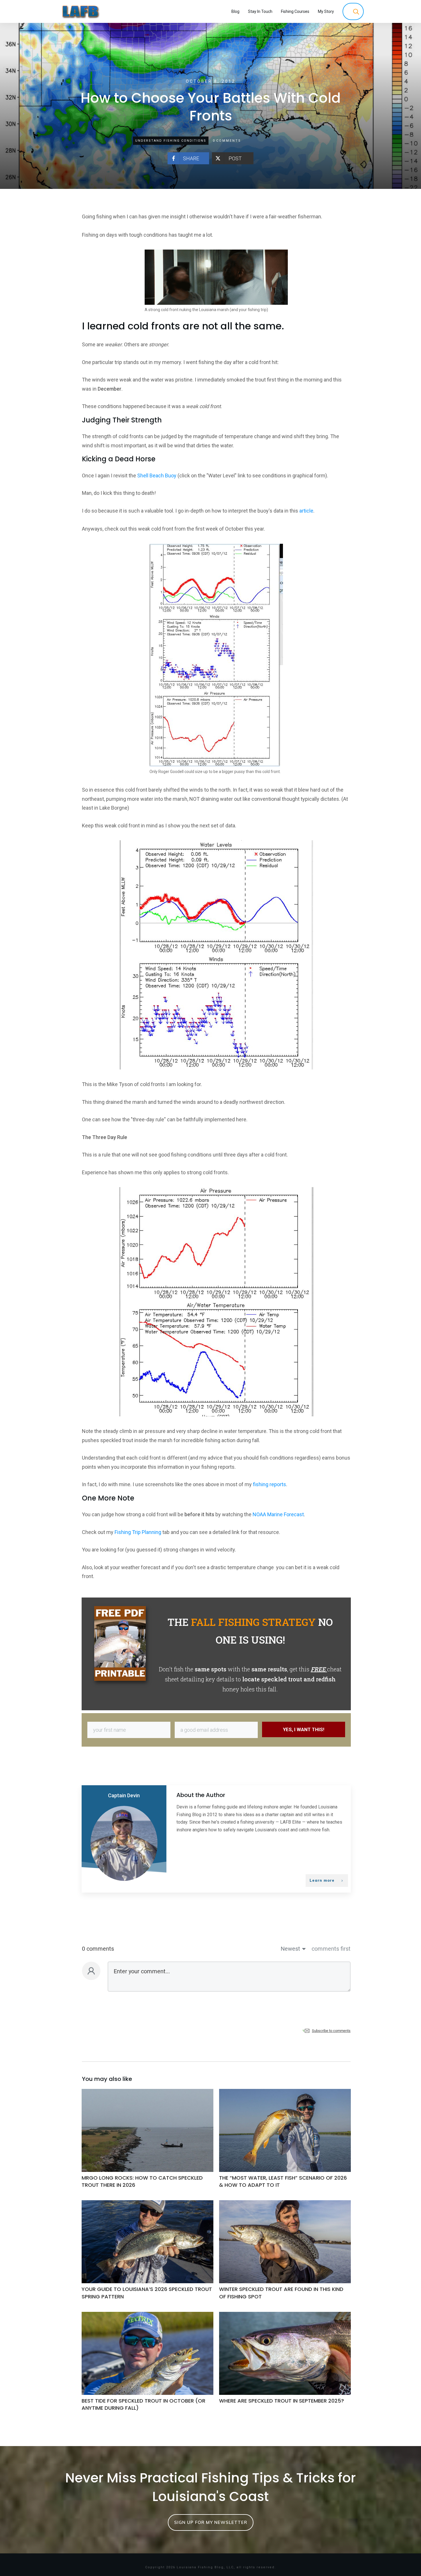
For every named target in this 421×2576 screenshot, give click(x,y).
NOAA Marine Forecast (278, 1514)
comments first (331, 1949)
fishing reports (269, 1484)
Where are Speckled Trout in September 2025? (285, 2365)
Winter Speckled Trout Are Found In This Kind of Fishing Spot (285, 2253)
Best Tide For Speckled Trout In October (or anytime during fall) (147, 2365)
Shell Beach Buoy (157, 476)
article (306, 511)
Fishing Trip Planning (138, 1532)
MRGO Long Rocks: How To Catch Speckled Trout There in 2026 (147, 2142)
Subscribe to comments (331, 2031)
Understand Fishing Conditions (171, 141)
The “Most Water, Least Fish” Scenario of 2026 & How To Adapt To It (285, 2142)
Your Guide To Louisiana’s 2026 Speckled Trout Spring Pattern (147, 2253)
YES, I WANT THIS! (304, 1729)
